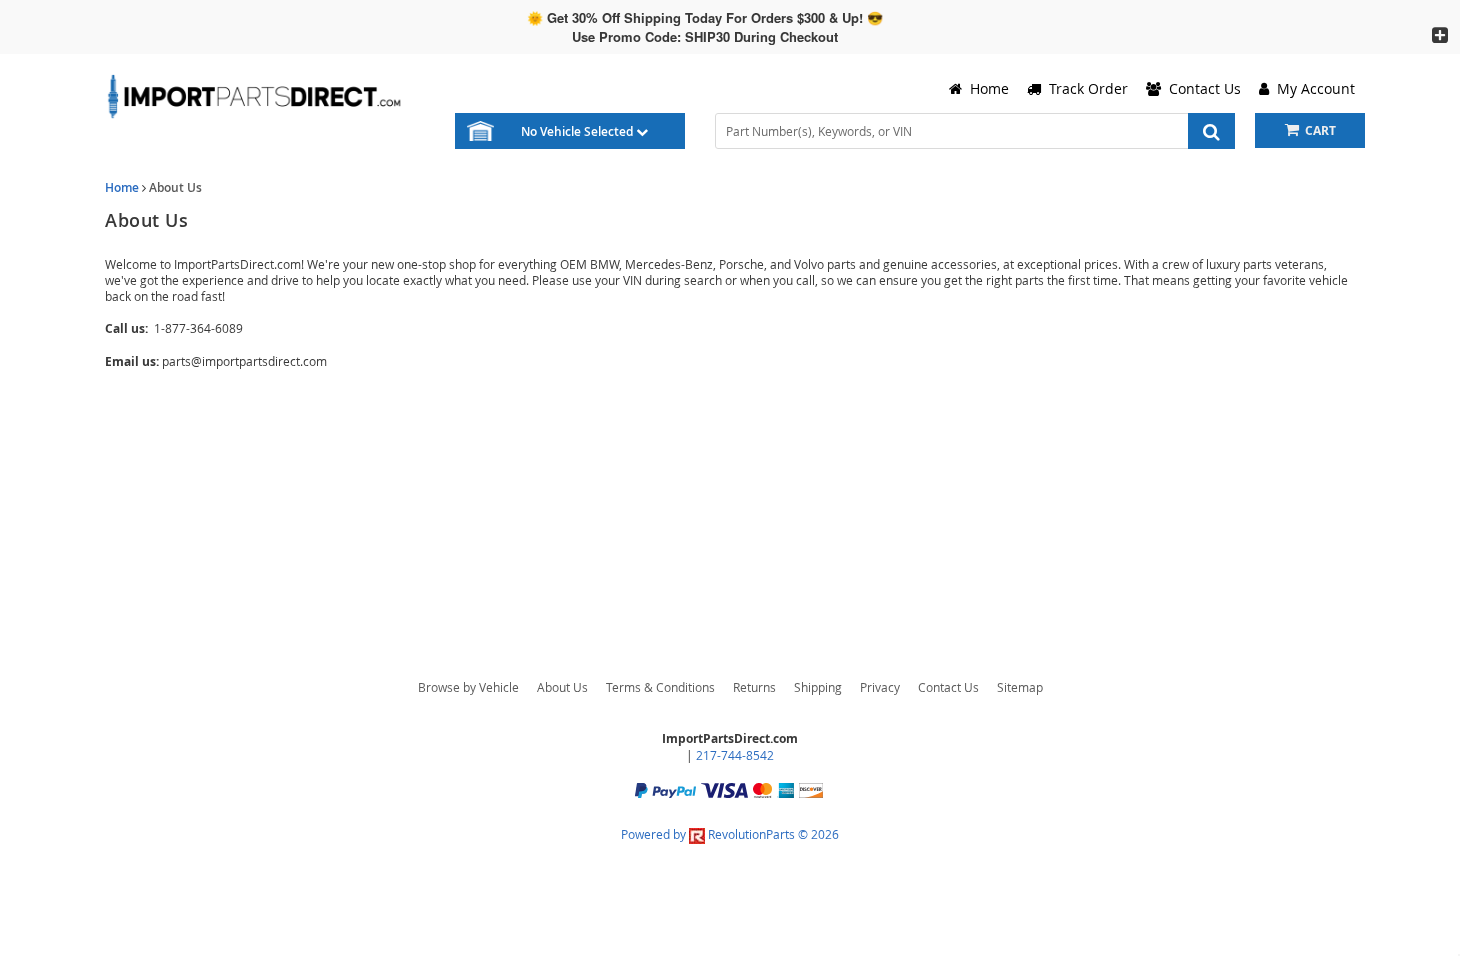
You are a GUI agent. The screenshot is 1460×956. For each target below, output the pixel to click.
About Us (562, 687)
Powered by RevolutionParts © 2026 (730, 834)
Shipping (818, 687)
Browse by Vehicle (468, 687)
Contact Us (948, 687)
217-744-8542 (735, 755)
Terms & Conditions (660, 687)
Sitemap (1020, 687)
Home (122, 187)
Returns (754, 687)
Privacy (880, 687)
